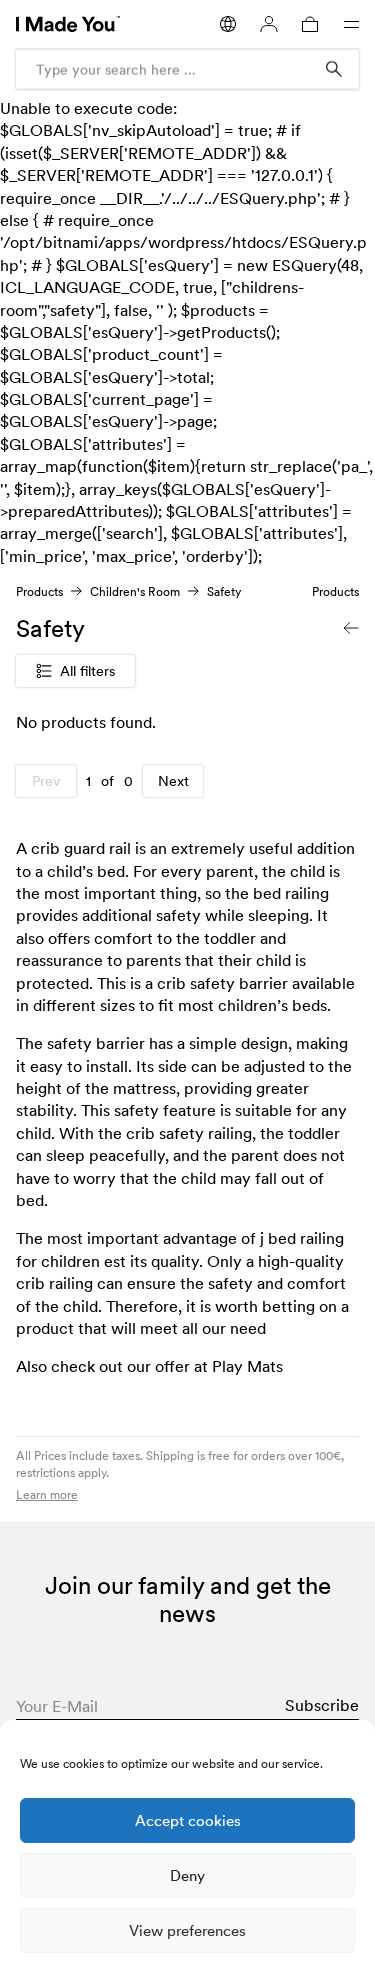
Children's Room (135, 591)
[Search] (334, 69)
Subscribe (322, 1705)
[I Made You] (68, 24)
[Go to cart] (310, 24)
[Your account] (269, 24)
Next (173, 781)
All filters (87, 671)
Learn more (47, 1494)
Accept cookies (188, 1820)
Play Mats (247, 1366)
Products (39, 591)
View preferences (187, 1930)
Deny (187, 1875)
